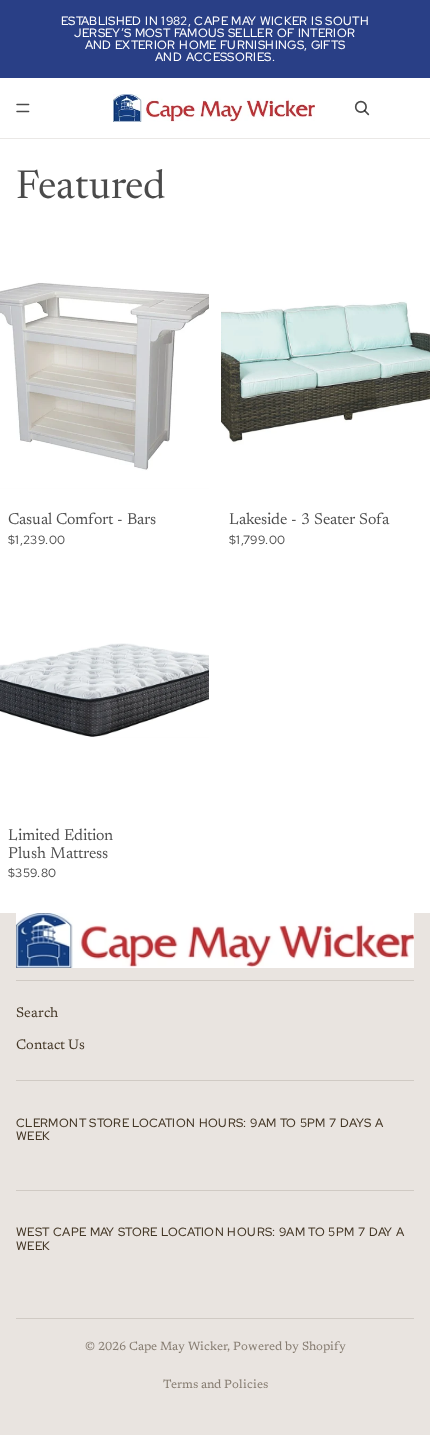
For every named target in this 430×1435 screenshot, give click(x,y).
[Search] (362, 108)
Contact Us (50, 1046)
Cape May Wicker (178, 1347)
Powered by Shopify (289, 1347)
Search (37, 1014)
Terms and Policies (215, 1385)
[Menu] (23, 108)
